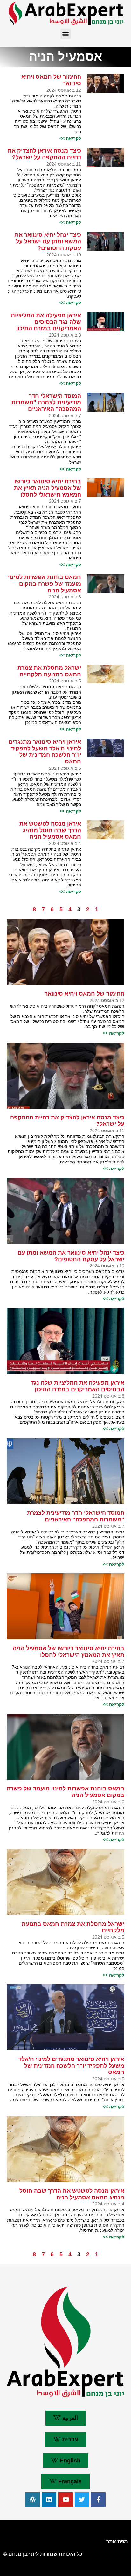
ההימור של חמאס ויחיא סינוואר (84, 994)
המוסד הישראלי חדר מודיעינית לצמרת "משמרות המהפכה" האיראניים (46, 402)
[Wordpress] (33, 2500)
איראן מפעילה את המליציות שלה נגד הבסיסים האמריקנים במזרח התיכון (46, 322)
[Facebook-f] (98, 2500)
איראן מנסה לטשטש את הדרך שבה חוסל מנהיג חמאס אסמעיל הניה (50, 830)
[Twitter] (82, 2500)
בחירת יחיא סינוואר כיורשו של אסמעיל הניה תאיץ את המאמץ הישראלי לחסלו (48, 488)
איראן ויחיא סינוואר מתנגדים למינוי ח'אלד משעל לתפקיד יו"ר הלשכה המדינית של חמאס (45, 752)
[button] (66, 34)
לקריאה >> (70, 138)
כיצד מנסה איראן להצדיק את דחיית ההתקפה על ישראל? (44, 154)
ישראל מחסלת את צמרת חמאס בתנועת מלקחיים (49, 671)
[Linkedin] (49, 2500)
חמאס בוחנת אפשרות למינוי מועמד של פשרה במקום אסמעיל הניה (45, 584)
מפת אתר (117, 2542)
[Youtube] (65, 2500)
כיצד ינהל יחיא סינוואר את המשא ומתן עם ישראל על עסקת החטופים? (48, 241)
